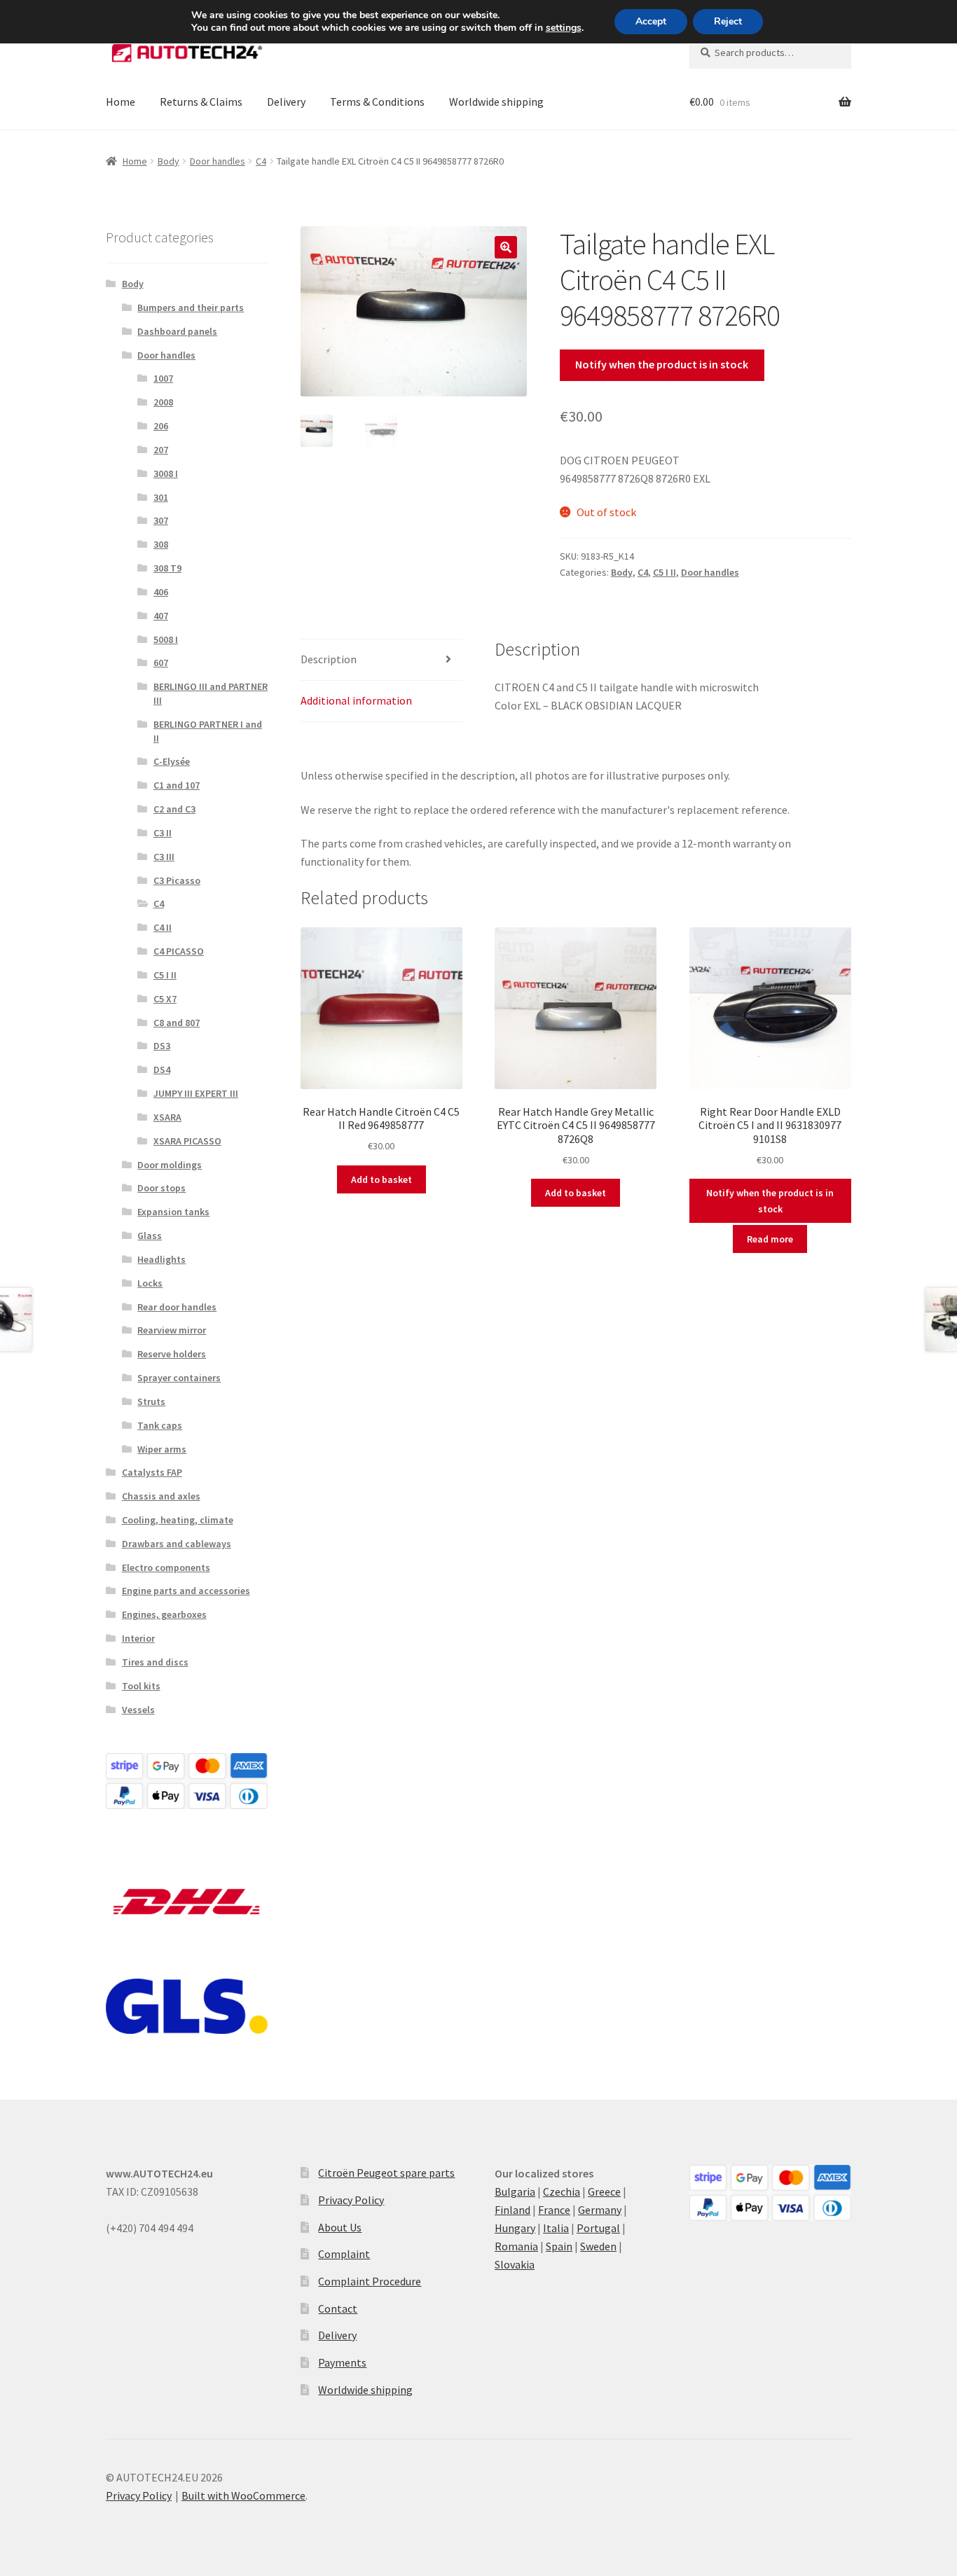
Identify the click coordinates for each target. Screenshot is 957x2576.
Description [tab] (329, 659)
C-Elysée (172, 761)
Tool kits (141, 1686)
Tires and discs (155, 1662)
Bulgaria (515, 2191)
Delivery (286, 102)
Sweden (598, 2246)
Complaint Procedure (370, 2281)
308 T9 (167, 568)
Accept (651, 21)
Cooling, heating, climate (178, 1520)
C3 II (163, 833)
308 (161, 544)
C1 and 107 (177, 785)
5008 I (166, 639)
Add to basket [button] (381, 1179)
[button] (506, 247)
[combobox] (770, 53)
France (554, 2210)
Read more (770, 1239)
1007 (163, 378)
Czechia (562, 2191)
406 (161, 592)
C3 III (164, 857)
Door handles (218, 161)
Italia (556, 2228)
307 (161, 520)
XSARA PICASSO (187, 1141)
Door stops (161, 1188)
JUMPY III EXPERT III (196, 1093)
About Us (340, 2227)
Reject (728, 21)
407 (161, 616)
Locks (150, 1283)
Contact (338, 2308)
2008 (163, 402)
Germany (600, 2210)
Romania (516, 2246)
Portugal (598, 2228)
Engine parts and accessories (186, 1591)
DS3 (162, 1046)
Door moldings (170, 1165)
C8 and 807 (177, 1023)
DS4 (162, 1069)
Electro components (166, 1567)
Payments (342, 2362)
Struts (151, 1401)
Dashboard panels (177, 331)
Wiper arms (162, 1449)
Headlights (161, 1259)
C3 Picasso (177, 880)
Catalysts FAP (152, 1472)
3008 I (166, 473)
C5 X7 (165, 999)
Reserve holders (172, 1354)
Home (121, 102)
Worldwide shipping (496, 102)
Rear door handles (177, 1307)
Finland (512, 2210)
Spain (559, 2246)
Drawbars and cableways (177, 1544)
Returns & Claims (201, 102)
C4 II (163, 927)
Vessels (138, 1710)
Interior (138, 1638)
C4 (261, 161)
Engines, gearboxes (164, 1614)
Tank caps (160, 1425)
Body (168, 161)
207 (161, 450)
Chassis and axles (161, 1496)
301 (161, 497)
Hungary (515, 2228)
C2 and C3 (174, 809)
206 (161, 426)
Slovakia (515, 2264)
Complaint (344, 2254)
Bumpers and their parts (191, 307)
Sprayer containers (179, 1378)
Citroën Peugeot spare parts (386, 2173)
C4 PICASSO (179, 951)
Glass (150, 1235)
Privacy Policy (351, 2200)
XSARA (167, 1117)
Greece (604, 2191)
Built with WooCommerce (243, 2495)
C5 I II (665, 572)
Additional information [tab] (356, 700)
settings (564, 28)
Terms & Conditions (377, 102)
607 (161, 663)
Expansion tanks (173, 1212)
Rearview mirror (172, 1330)
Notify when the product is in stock (662, 364)
